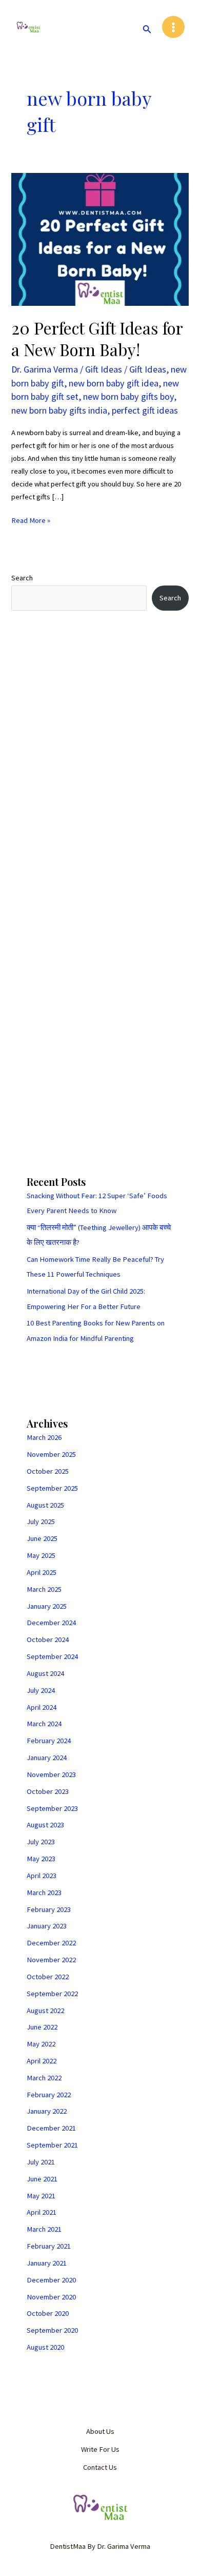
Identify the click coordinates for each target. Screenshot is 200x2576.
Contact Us (100, 2467)
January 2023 (47, 1926)
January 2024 (47, 1758)
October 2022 (48, 1977)
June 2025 (42, 1538)
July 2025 (41, 1521)
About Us (100, 2431)
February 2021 (49, 2246)
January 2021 (47, 2263)
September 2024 (52, 1656)
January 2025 (47, 1606)
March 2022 (44, 2078)
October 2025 (48, 1471)
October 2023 (48, 1791)
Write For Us (100, 2449)
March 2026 (44, 1437)
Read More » (31, 520)
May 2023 (41, 1859)
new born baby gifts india (59, 410)
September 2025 (52, 1488)
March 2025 (44, 1589)
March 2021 (44, 2229)
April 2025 (42, 1572)
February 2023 (49, 1909)
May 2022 (41, 2044)
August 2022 (45, 2011)
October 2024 (48, 1640)
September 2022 (52, 1994)
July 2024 (41, 1690)
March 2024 (44, 1724)
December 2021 (51, 2128)
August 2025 (45, 1505)
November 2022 (51, 1960)
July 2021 (41, 2162)
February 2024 (49, 1741)
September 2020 (52, 2330)
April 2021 (42, 2212)
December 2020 (51, 2280)
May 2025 (41, 1555)
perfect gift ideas (145, 410)
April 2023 (42, 1876)
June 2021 (42, 2179)
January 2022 (47, 2111)
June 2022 (42, 2027)
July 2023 (41, 1842)
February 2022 (49, 2095)
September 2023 (52, 1808)
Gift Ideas (104, 369)
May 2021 (41, 2196)
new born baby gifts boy (128, 396)
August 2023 (45, 1825)
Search (22, 578)
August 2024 (45, 1673)
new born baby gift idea (114, 383)
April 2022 (42, 2061)
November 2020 (51, 2297)
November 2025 (51, 1454)
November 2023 (51, 1774)
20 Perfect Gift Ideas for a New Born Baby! (97, 338)
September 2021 (52, 2145)
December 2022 (51, 1943)
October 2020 (48, 2313)
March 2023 (44, 1892)
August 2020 (45, 2347)
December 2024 (51, 1623)
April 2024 (42, 1707)
